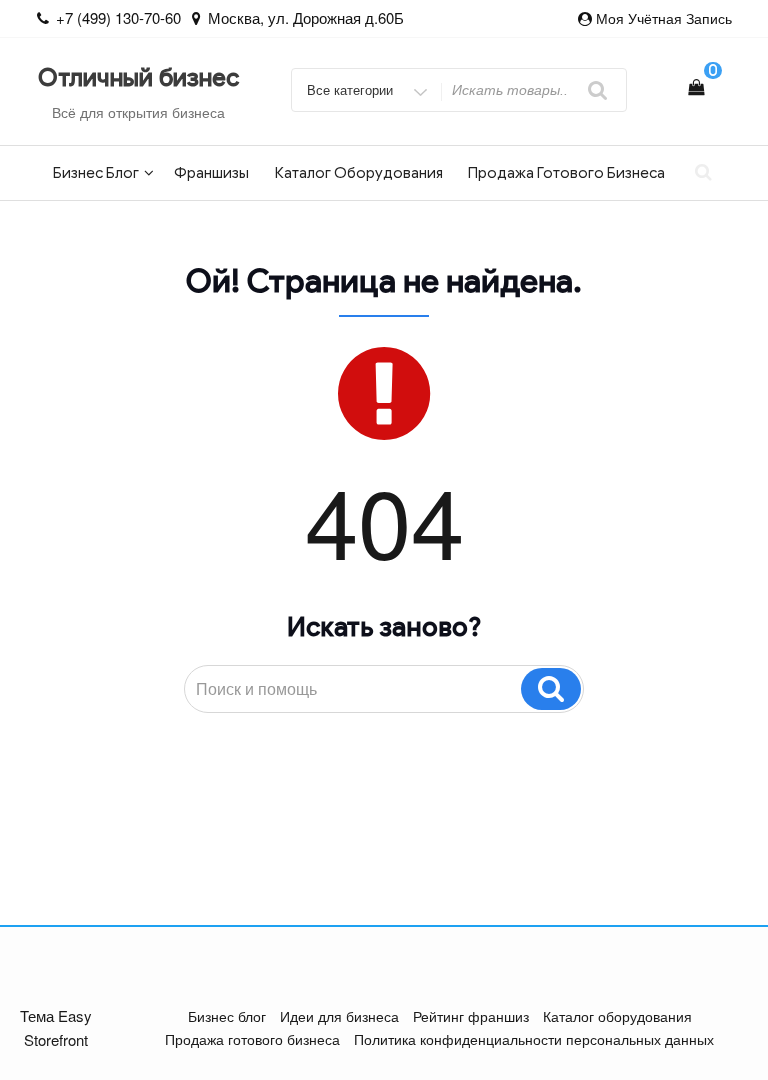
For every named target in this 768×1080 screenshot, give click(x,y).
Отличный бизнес (138, 78)
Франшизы (211, 173)
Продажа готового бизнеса (566, 173)
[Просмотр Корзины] (696, 86)
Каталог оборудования (359, 173)
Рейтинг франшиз (471, 1016)
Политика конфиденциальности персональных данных (534, 1039)
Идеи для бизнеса (339, 1016)
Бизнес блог (96, 173)
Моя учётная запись (664, 18)
